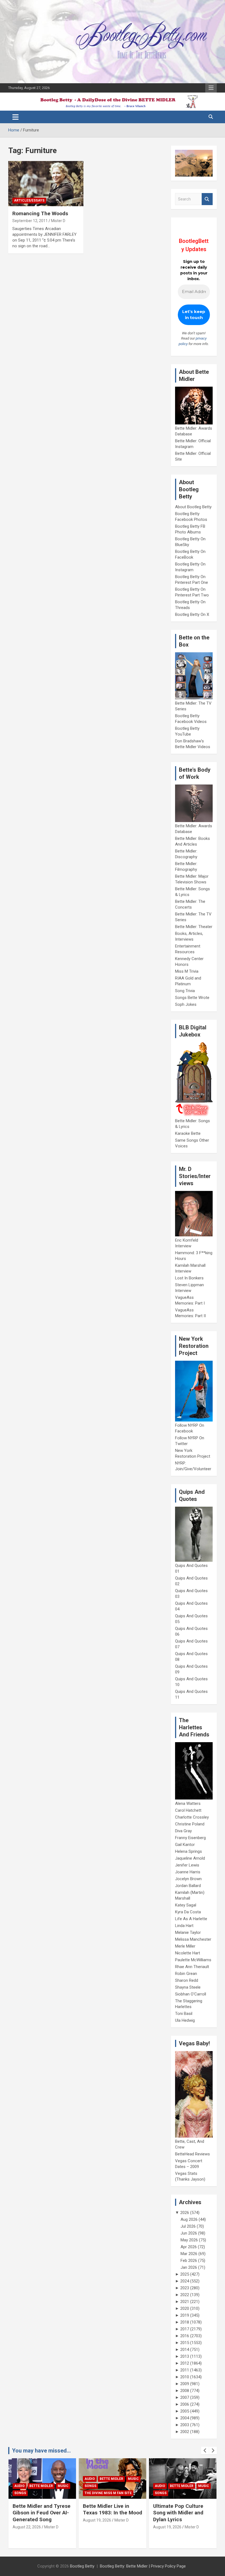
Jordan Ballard (188, 1886)
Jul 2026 (188, 2226)
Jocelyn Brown (188, 1879)
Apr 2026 (189, 2247)
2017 (185, 2329)
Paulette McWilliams (193, 1960)
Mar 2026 (189, 2254)
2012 (185, 2363)
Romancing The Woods (40, 213)
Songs (20, 2486)
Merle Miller (185, 1946)
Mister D (58, 221)
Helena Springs (189, 1851)
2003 (185, 2425)
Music (63, 2479)
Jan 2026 (189, 2267)
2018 (185, 2322)
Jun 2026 (189, 2233)
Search (207, 199)
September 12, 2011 (30, 221)
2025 (185, 2274)
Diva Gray (183, 1831)
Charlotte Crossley (192, 1817)
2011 (185, 2370)
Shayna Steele (188, 1987)
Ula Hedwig (185, 2020)
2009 (185, 2384)
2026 (185, 2213)
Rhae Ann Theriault (192, 1967)
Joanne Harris (188, 1872)
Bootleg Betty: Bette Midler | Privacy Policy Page (143, 2566)
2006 (185, 2404)
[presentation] (205, 2451)
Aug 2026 (189, 2219)
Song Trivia (185, 991)
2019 (185, 2315)
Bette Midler (41, 2479)
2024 (185, 2281)
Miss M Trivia (187, 971)
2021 (185, 2302)
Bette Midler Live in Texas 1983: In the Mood (42, 2509)
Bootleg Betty (82, 2566)
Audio (19, 2479)
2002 (185, 2432)
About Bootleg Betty (193, 507)
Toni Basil (184, 2014)
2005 (185, 2411)
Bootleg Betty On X (192, 614)
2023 (185, 2288)
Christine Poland (190, 1824)
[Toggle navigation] (16, 117)
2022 (185, 2295)
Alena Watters (188, 1804)
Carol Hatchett (188, 1810)
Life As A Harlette (191, 1919)
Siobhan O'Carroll (191, 1994)
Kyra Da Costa (188, 1912)
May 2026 (189, 2240)
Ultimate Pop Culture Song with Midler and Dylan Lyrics (108, 2513)
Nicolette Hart (188, 1953)
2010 (185, 2377)
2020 (185, 2308)
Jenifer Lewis (187, 1865)
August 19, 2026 (27, 2520)
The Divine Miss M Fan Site (38, 2493)
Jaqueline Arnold (190, 1858)
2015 (185, 2343)
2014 (185, 2350)
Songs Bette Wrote (192, 998)
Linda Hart (184, 1926)
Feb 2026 (189, 2261)
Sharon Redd (187, 1980)
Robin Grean (186, 1974)
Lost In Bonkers (189, 1278)
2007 (185, 2397)
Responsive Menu (211, 88)
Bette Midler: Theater (194, 927)
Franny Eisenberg (190, 1838)
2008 (185, 2391)
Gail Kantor (185, 1845)
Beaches (178, 2479)
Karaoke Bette (188, 1133)
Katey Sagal (186, 1905)
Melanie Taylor (188, 1932)
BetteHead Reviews (192, 2154)
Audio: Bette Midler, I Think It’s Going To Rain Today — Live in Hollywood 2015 (181, 2516)
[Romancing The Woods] (46, 184)
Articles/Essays (29, 200)
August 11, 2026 (167, 2534)
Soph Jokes (186, 1004)
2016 (185, 2336)
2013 (185, 2356)
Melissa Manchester (193, 1939)
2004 (185, 2418)
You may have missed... (41, 2451)
